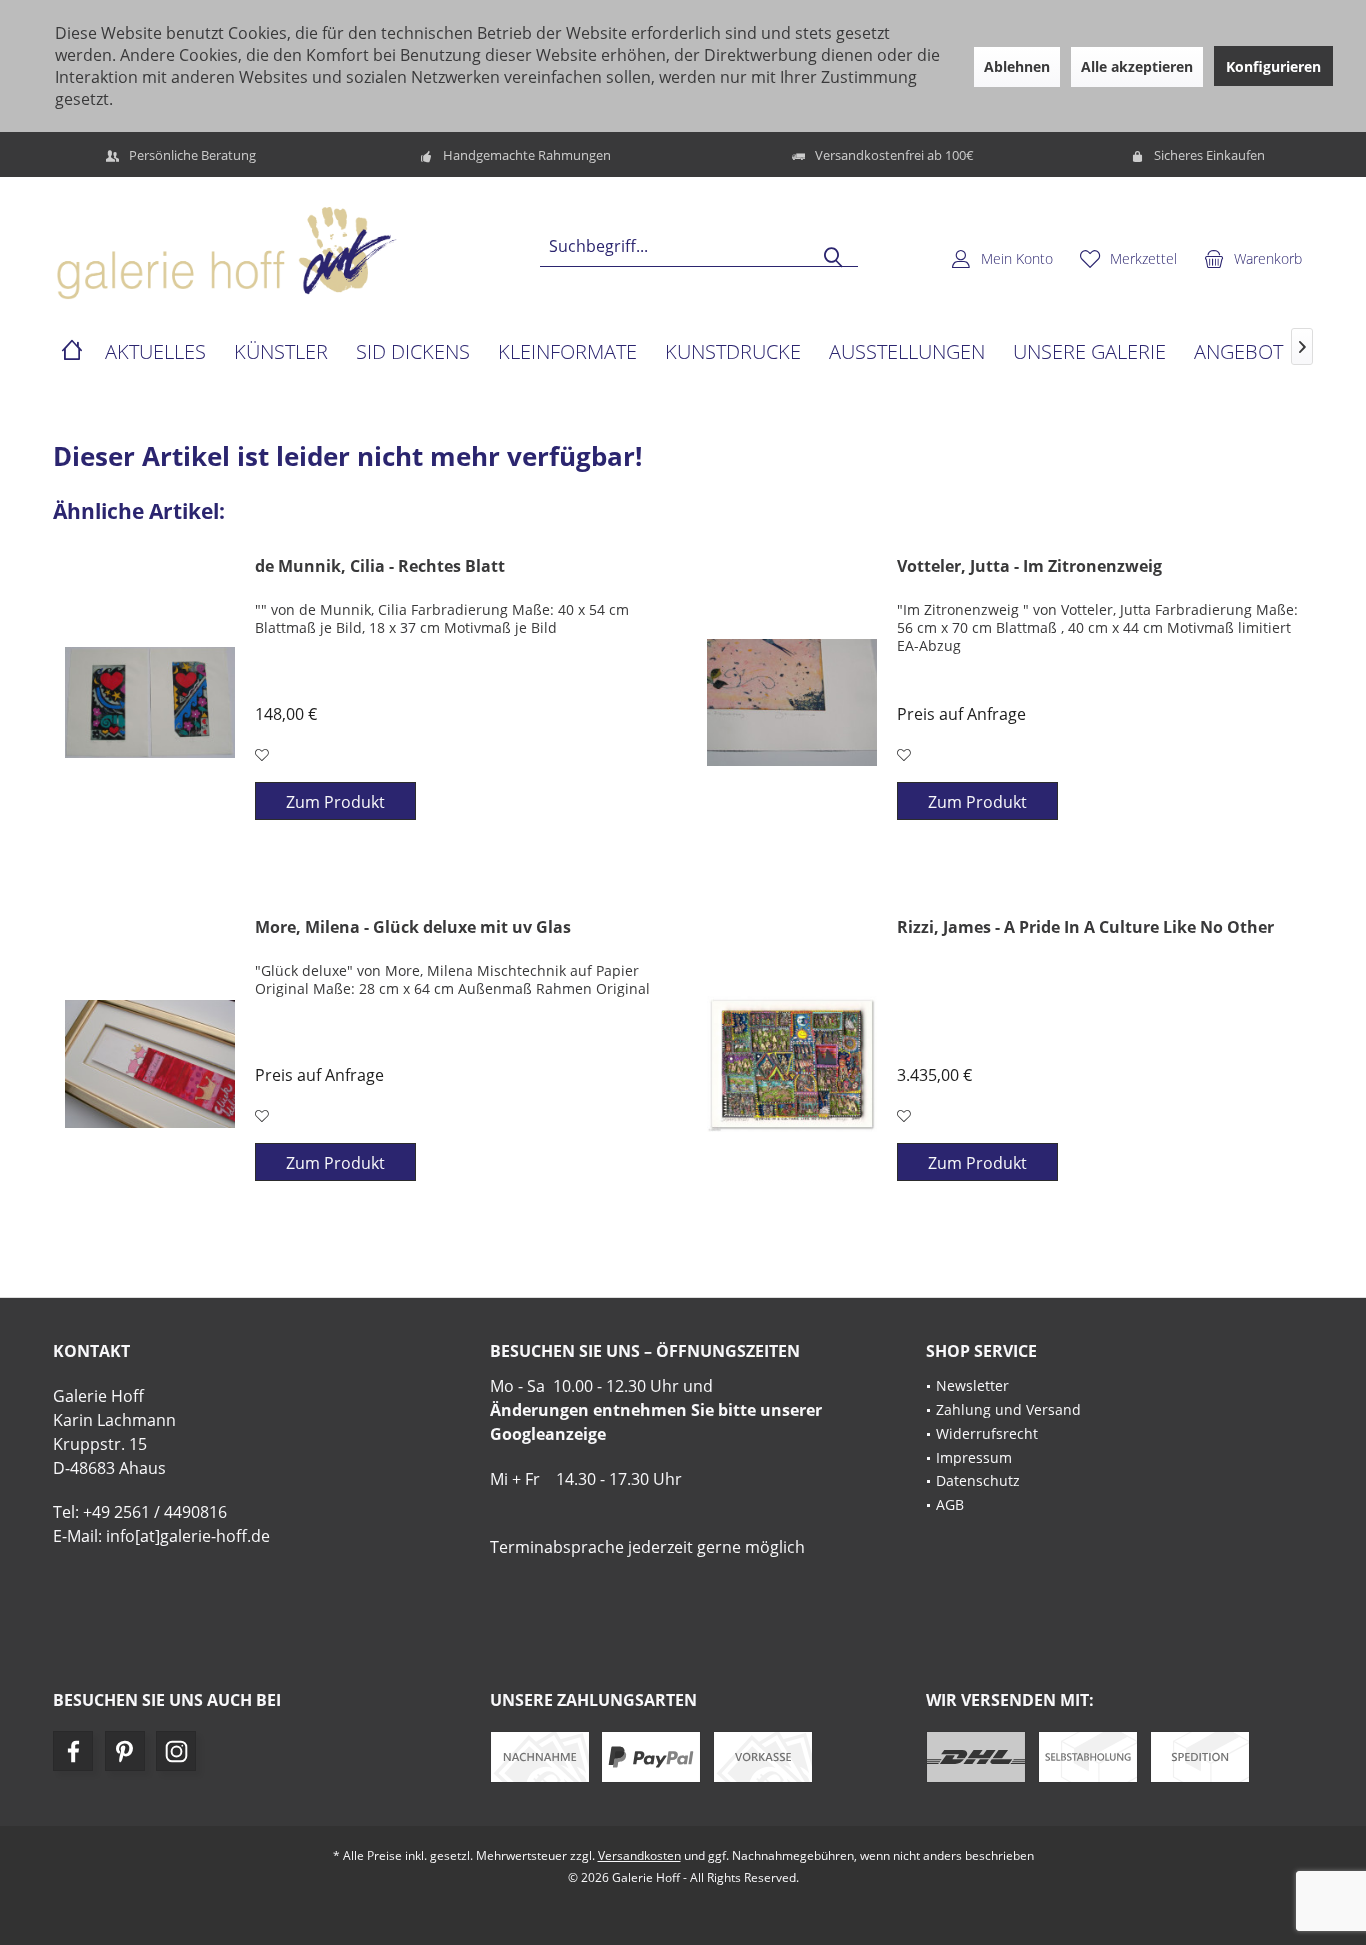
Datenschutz (978, 1480)
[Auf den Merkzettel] (264, 755)
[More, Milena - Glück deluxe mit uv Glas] (150, 1064)
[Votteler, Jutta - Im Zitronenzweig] (792, 703)
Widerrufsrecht (987, 1433)
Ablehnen (1017, 66)
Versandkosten (639, 1855)
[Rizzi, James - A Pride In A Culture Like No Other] (792, 1064)
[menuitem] (1253, 258)
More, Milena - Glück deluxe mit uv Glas (413, 927)
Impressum (974, 1457)
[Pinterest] (125, 1751)
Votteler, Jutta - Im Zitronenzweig (1029, 566)
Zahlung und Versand (1008, 1409)
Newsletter (972, 1385)
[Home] (72, 352)
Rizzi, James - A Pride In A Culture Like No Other (1085, 927)
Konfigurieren (1273, 66)
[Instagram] (176, 1751)
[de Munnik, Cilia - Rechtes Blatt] (150, 703)
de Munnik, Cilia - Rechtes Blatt (380, 566)
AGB (950, 1504)
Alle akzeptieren (1137, 66)
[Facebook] (73, 1751)
